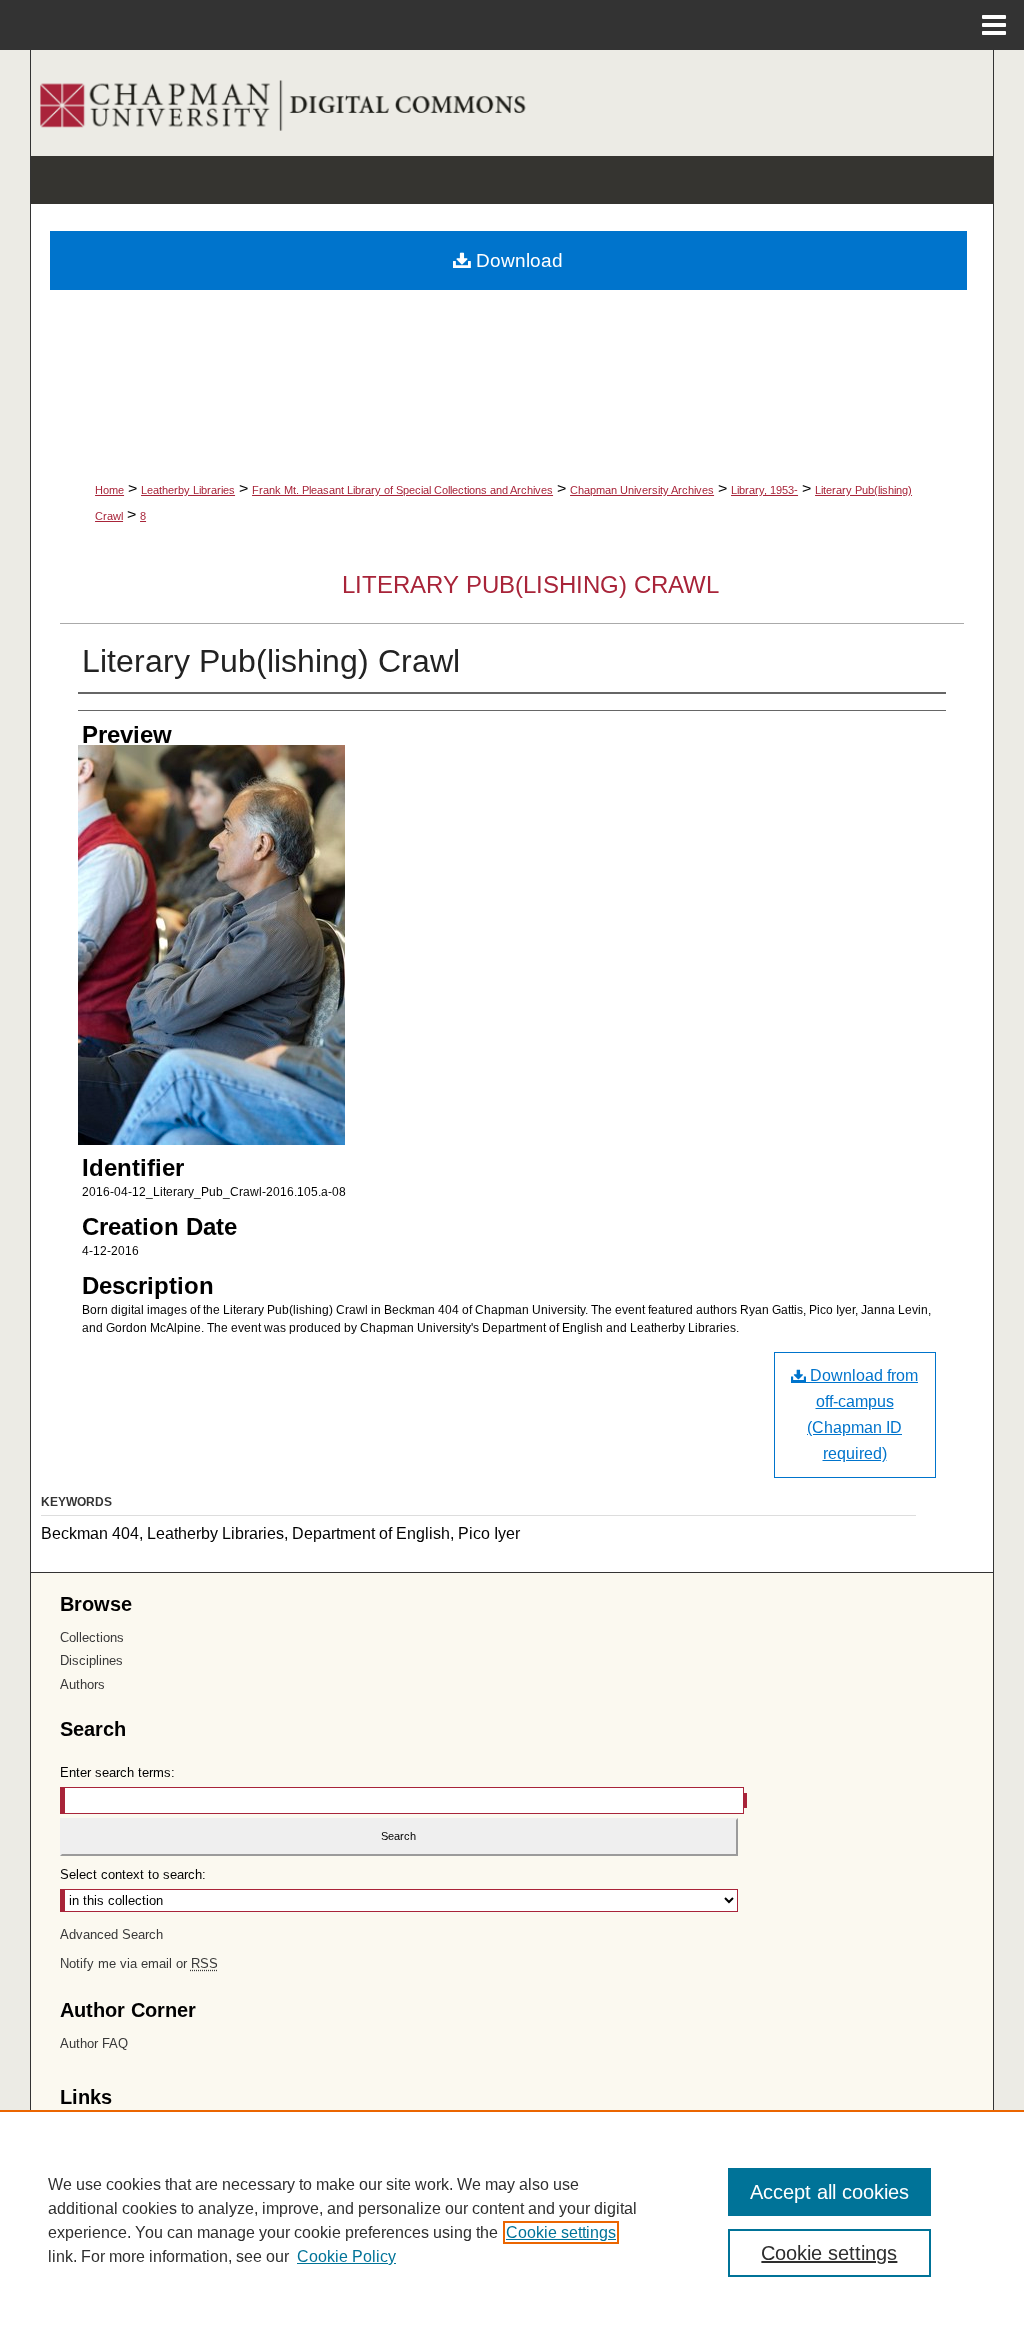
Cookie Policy (346, 2256)
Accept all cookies (829, 2192)
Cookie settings (561, 2232)
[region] (512, 2220)
